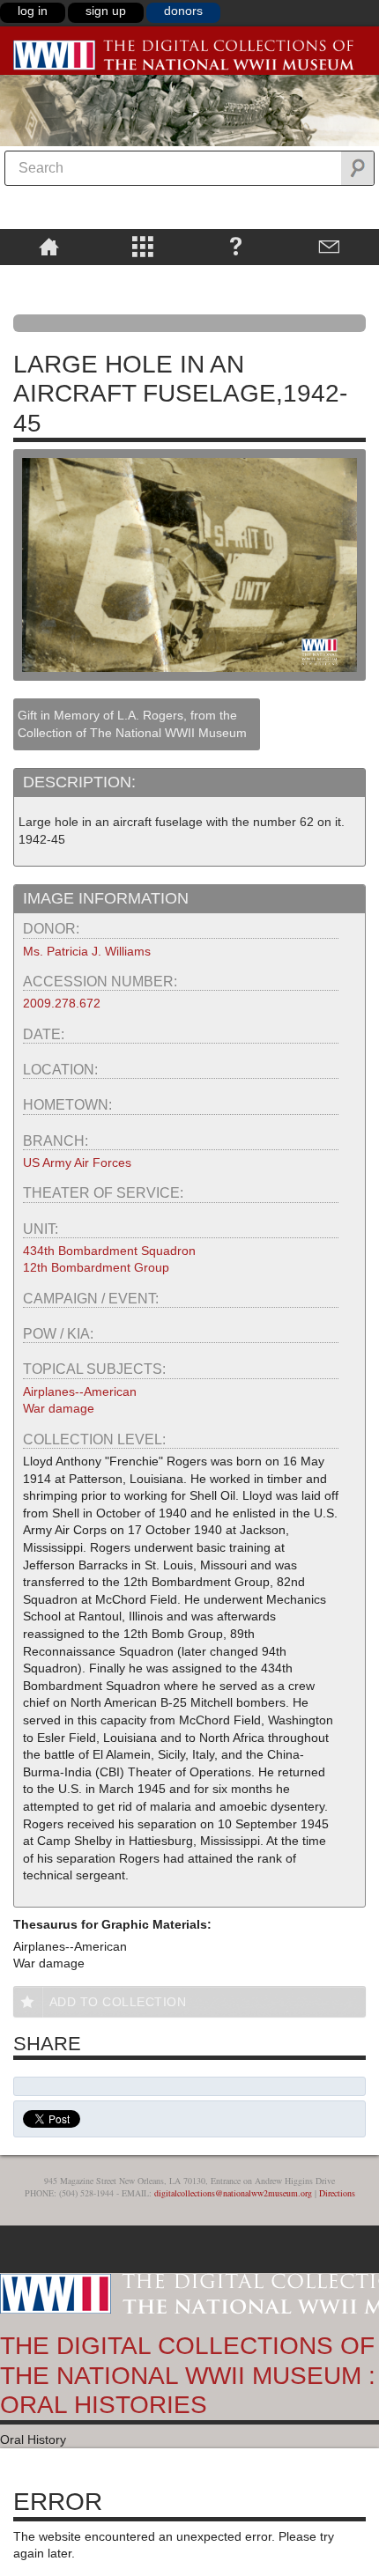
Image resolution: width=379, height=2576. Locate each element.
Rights (49, 277)
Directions (337, 2193)
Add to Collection (118, 2002)
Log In (33, 11)
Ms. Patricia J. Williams (87, 951)
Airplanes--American (80, 1391)
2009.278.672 (62, 1003)
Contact (330, 246)
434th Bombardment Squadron (109, 1251)
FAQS (236, 246)
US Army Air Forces (77, 1163)
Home (49, 246)
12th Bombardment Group (96, 1267)
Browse (142, 246)
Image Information (106, 898)
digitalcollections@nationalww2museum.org (233, 2193)
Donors (183, 11)
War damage (59, 1408)
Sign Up (106, 11)
